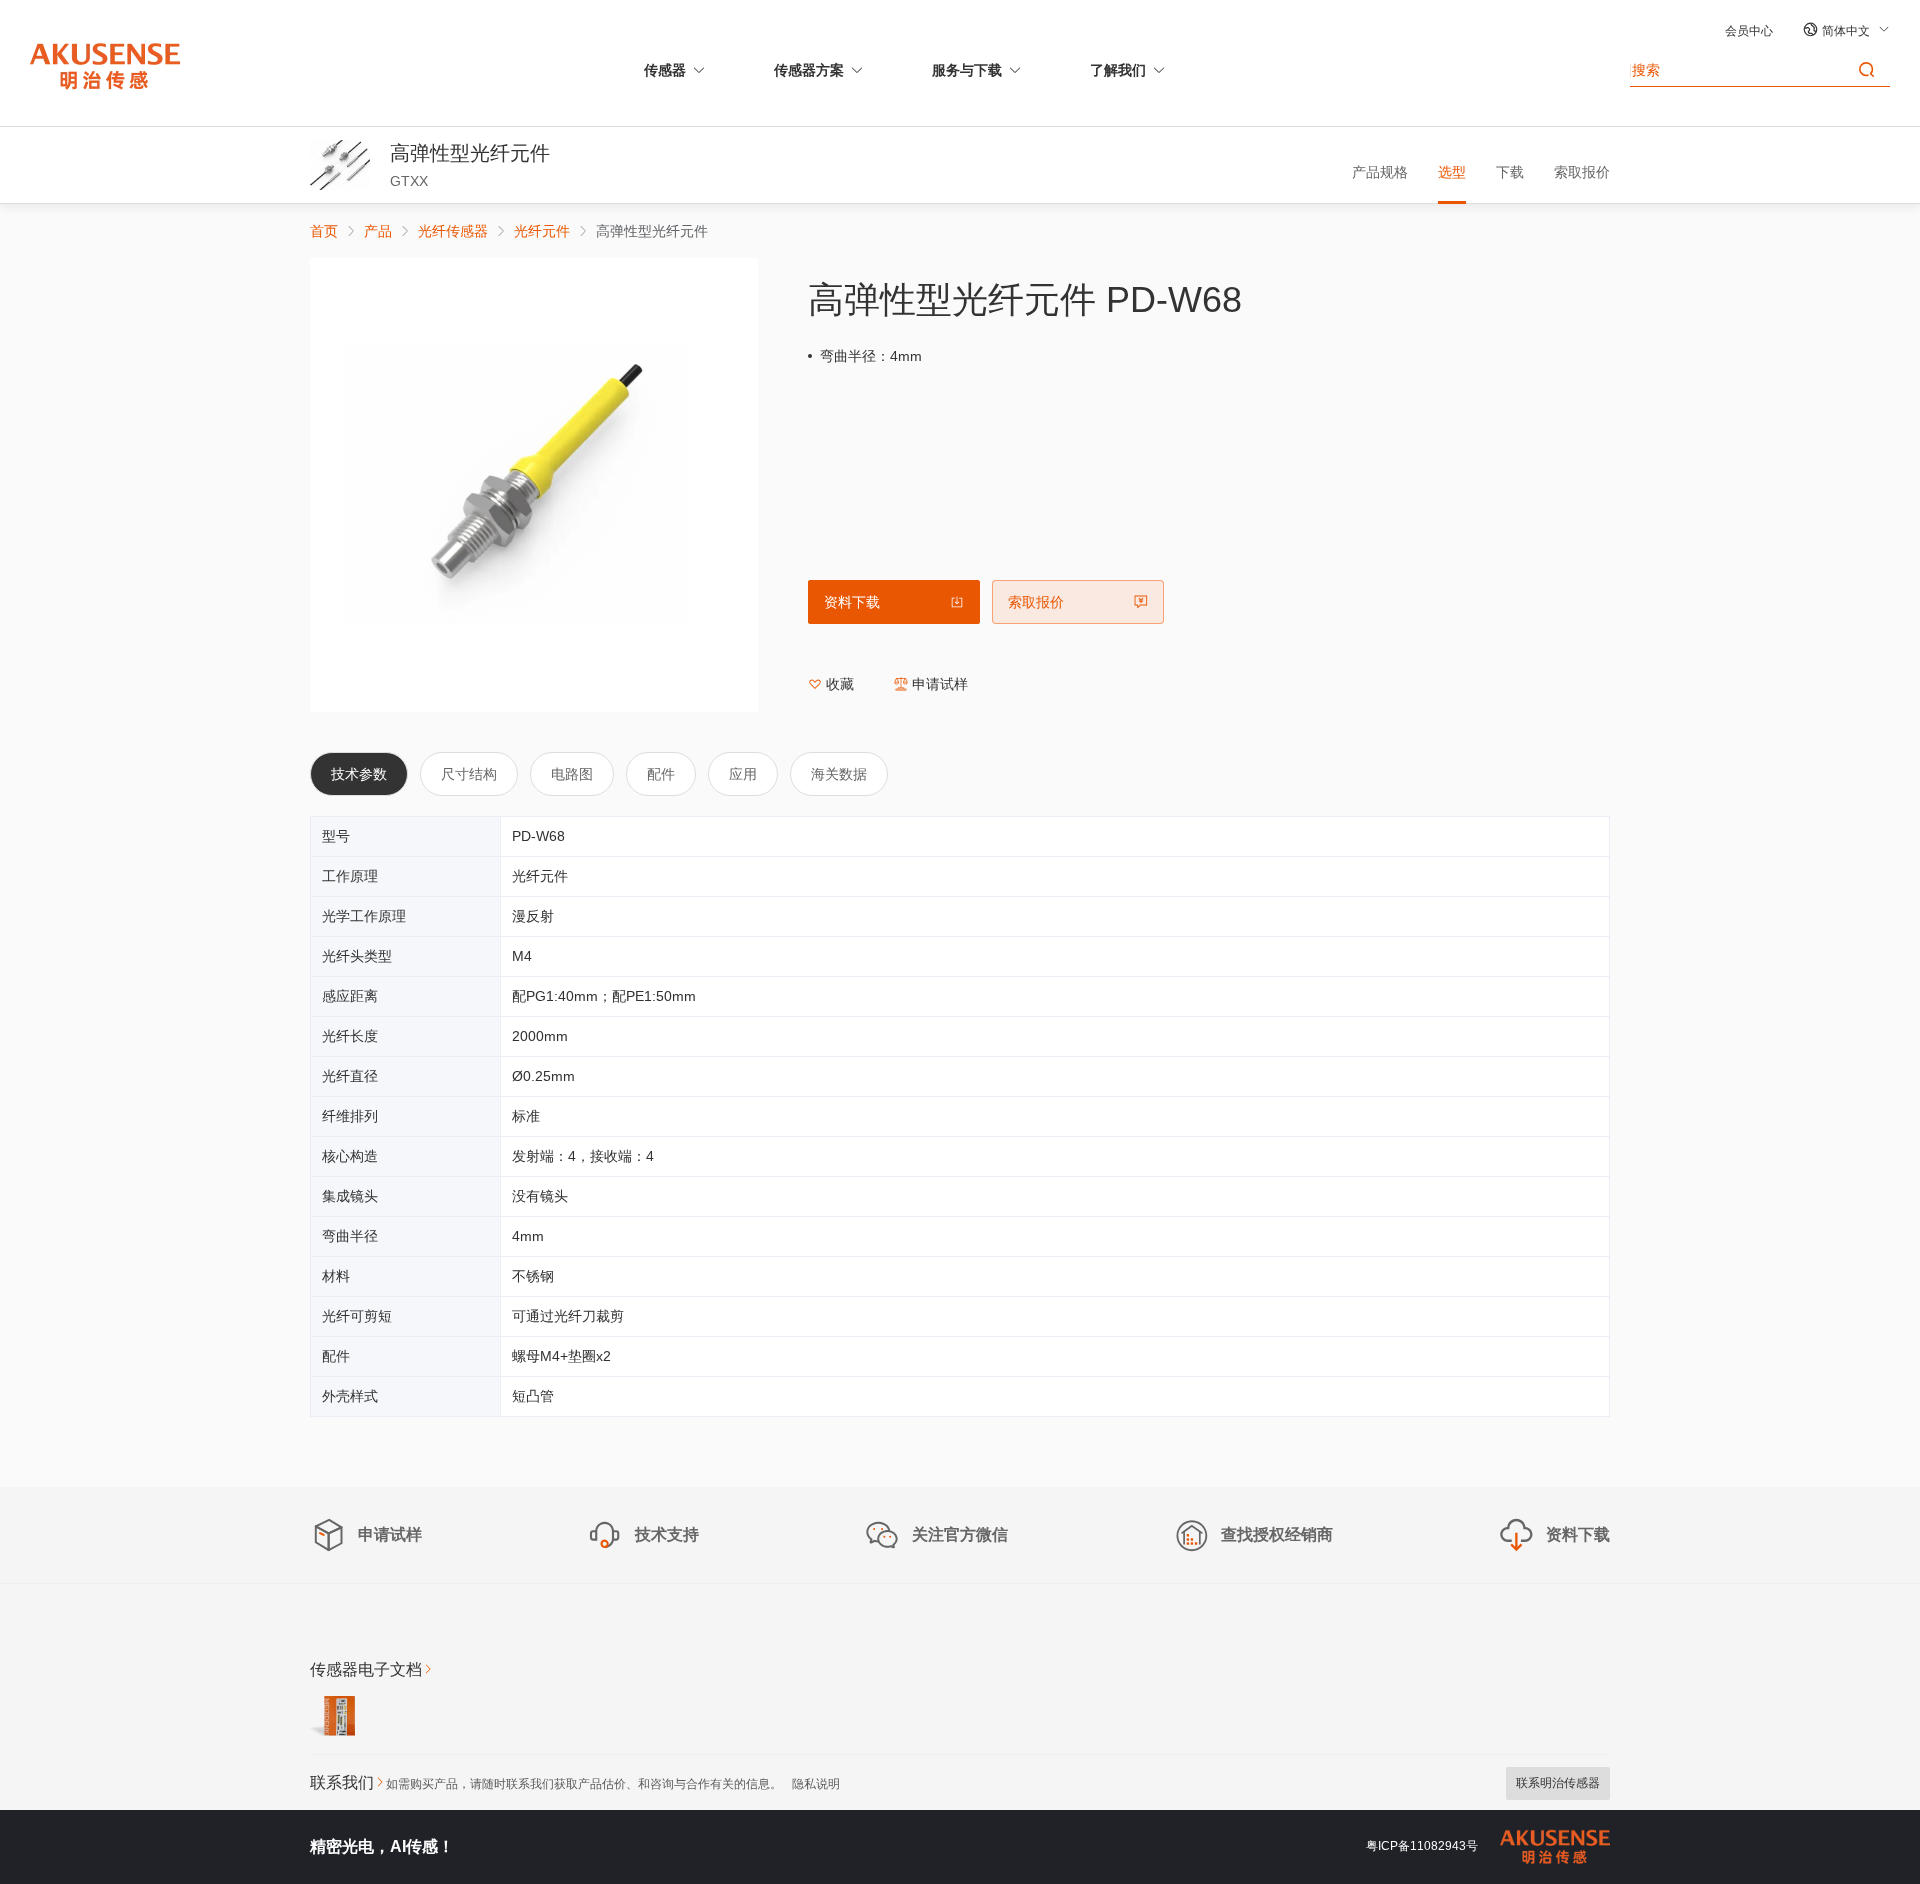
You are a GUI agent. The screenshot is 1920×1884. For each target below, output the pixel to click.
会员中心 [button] (1749, 31)
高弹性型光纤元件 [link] (652, 231)
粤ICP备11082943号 (1422, 1846)
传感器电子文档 (366, 1669)
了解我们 (1118, 70)
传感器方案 (809, 70)
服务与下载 (967, 70)
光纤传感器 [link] (453, 231)
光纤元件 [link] (542, 231)
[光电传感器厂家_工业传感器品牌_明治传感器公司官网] (105, 65)
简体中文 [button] (1847, 31)
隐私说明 (816, 1784)
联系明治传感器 (1558, 1783)
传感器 (665, 70)
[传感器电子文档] (332, 1719)
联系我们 (342, 1782)
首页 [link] (324, 231)
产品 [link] (378, 231)
